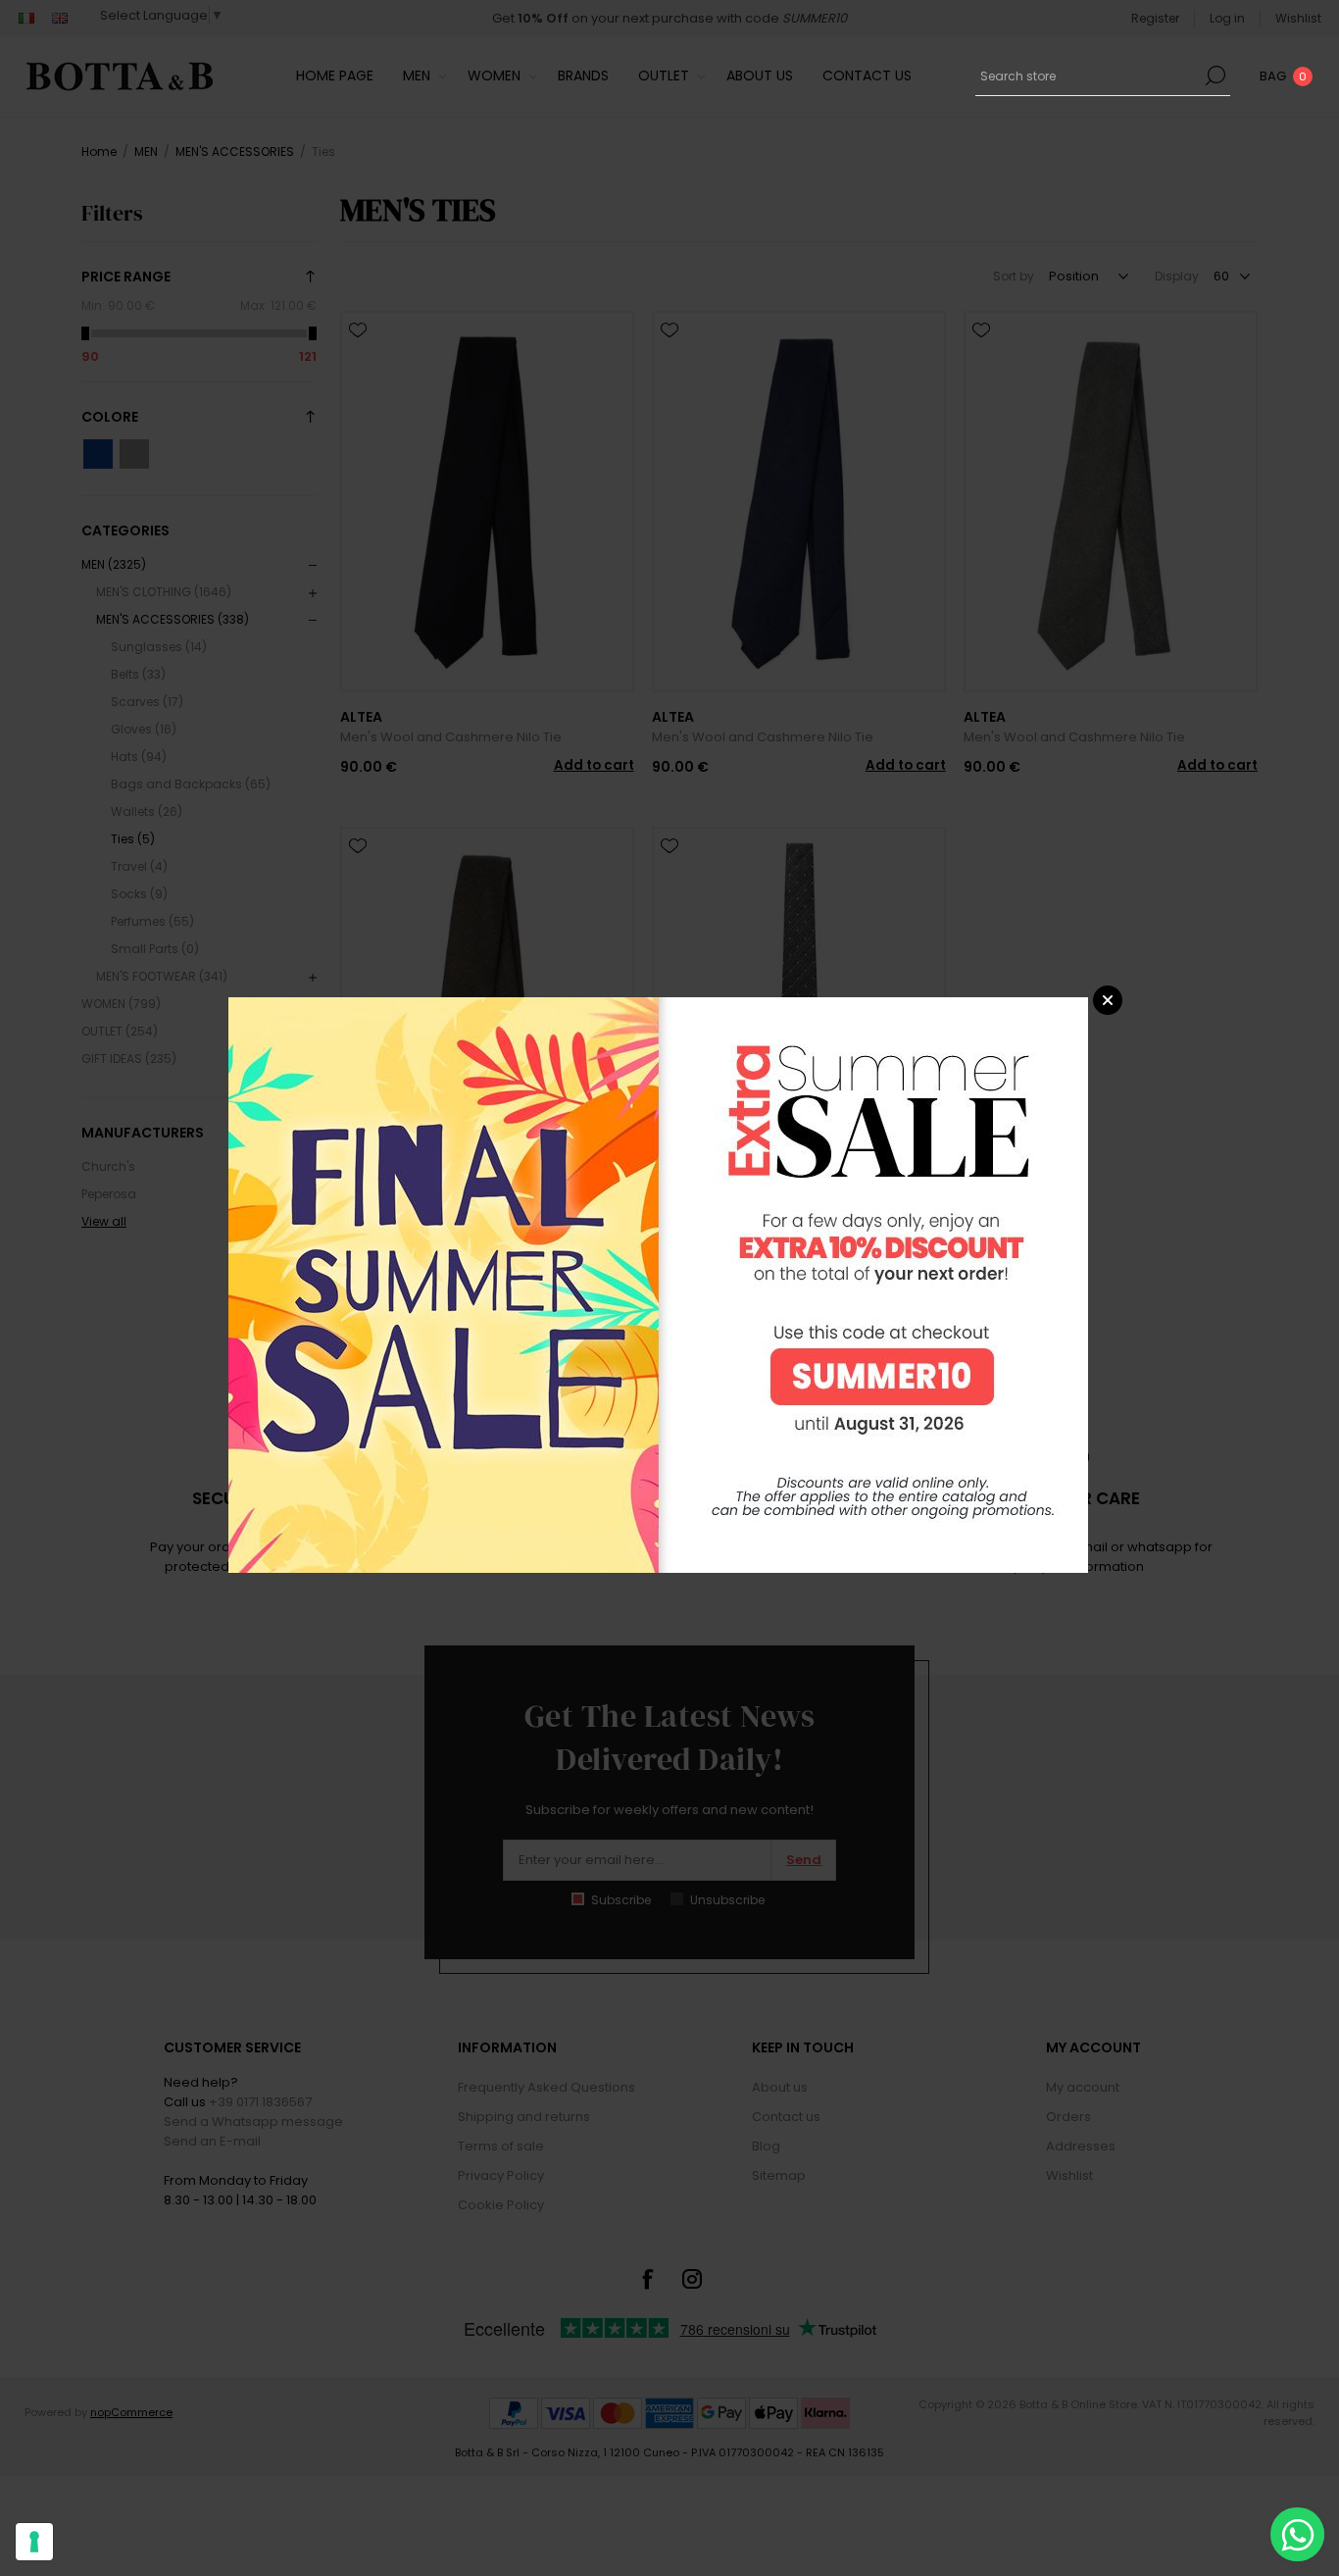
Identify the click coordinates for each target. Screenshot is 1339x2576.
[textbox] (1088, 76)
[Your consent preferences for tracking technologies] (34, 2542)
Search (1215, 76)
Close (1108, 1000)
